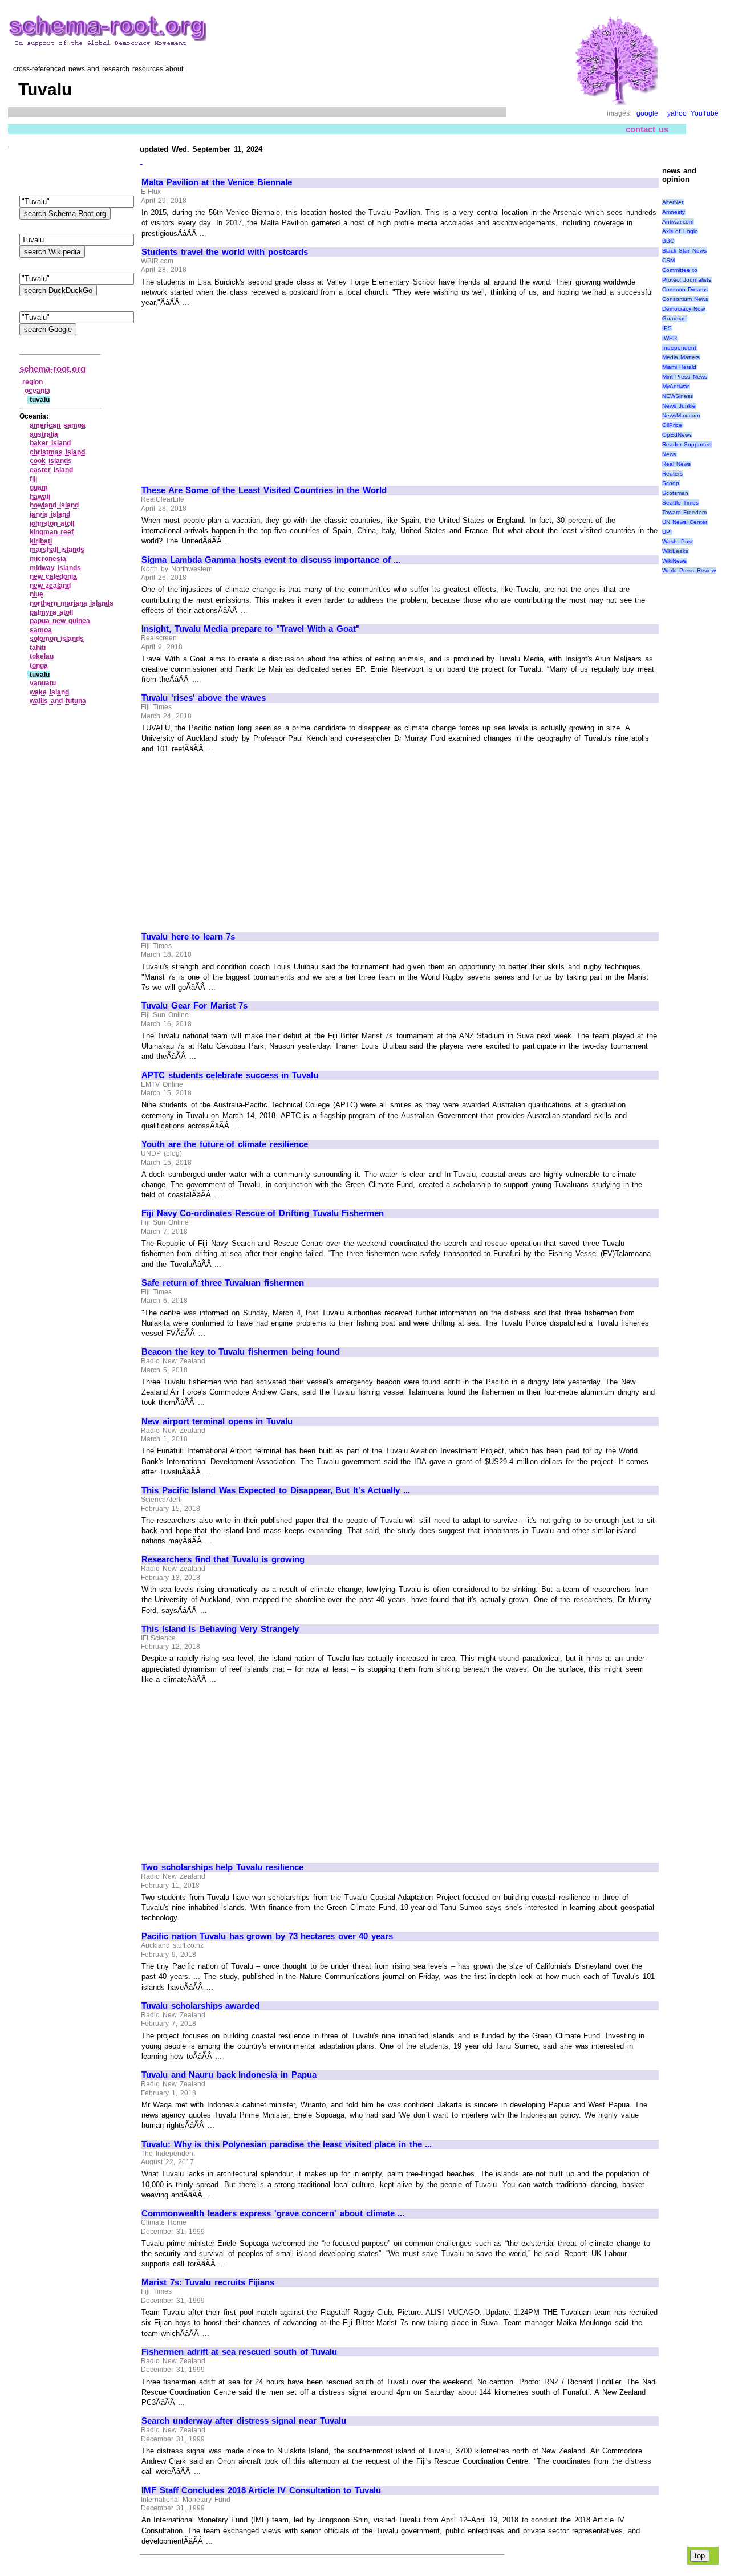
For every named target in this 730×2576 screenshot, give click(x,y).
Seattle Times (681, 503)
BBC (668, 241)
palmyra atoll (51, 612)
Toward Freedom (685, 512)
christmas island (57, 452)
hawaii (40, 497)
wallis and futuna (58, 701)
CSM (668, 260)
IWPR (670, 338)
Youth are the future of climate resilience (225, 1144)
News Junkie (679, 406)
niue (36, 594)
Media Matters (681, 357)
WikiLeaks (675, 551)
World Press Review (689, 570)
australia (44, 434)
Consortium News (686, 299)
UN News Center (685, 522)
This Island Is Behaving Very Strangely (220, 1629)
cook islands (51, 461)
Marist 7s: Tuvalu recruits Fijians (208, 2282)
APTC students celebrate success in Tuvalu (230, 1075)
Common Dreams (685, 289)
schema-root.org (52, 369)
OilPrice (672, 425)
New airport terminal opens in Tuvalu (217, 1421)
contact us (647, 129)
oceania (37, 391)
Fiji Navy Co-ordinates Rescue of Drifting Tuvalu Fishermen (263, 1213)
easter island (51, 470)
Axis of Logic (680, 231)
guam (39, 487)
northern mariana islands (71, 603)
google (647, 113)
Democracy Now (684, 309)
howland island (54, 505)
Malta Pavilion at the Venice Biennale (217, 182)
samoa (41, 630)
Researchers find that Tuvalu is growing (223, 1559)
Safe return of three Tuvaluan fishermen (223, 1283)
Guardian (674, 318)
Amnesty (674, 212)
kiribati (41, 541)
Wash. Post (678, 541)
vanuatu (43, 683)
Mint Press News (685, 377)
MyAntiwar (676, 386)
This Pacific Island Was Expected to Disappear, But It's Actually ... (276, 1490)
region (33, 382)
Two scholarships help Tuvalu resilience (222, 1867)
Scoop (671, 483)
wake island (49, 692)
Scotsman (675, 493)
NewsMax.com (681, 415)
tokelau (42, 656)
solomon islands (57, 639)
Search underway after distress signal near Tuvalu (244, 2421)
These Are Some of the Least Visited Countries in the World (264, 490)
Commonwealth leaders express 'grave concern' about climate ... (273, 2213)
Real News (677, 464)
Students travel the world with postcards (225, 252)
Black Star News (684, 251)
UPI (667, 532)
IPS (667, 328)
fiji (33, 479)
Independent (679, 348)
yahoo (677, 113)
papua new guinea (60, 621)
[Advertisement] (237, 392)
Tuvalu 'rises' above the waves (204, 698)
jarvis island (50, 514)
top (700, 2556)
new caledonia (53, 576)
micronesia (48, 559)
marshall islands (57, 550)
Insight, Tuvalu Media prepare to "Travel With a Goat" (251, 629)
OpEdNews (677, 435)
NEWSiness (678, 396)
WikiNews (674, 561)
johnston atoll (52, 523)
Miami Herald (680, 367)
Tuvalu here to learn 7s (188, 937)
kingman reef (52, 532)
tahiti (38, 648)
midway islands (55, 568)
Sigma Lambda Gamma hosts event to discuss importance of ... (271, 560)
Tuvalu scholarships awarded (200, 2006)
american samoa (58, 425)
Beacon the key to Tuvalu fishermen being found (241, 1352)
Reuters (672, 474)
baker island (50, 443)
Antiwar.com (678, 222)
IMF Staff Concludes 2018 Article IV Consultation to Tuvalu (261, 2490)
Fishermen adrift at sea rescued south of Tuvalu (239, 2352)
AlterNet (673, 202)
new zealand (50, 586)
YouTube (705, 113)
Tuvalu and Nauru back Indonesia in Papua (229, 2075)
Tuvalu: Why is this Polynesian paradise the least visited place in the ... (287, 2144)
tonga (39, 665)
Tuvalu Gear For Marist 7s (194, 1006)
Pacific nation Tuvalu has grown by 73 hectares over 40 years (267, 1936)
